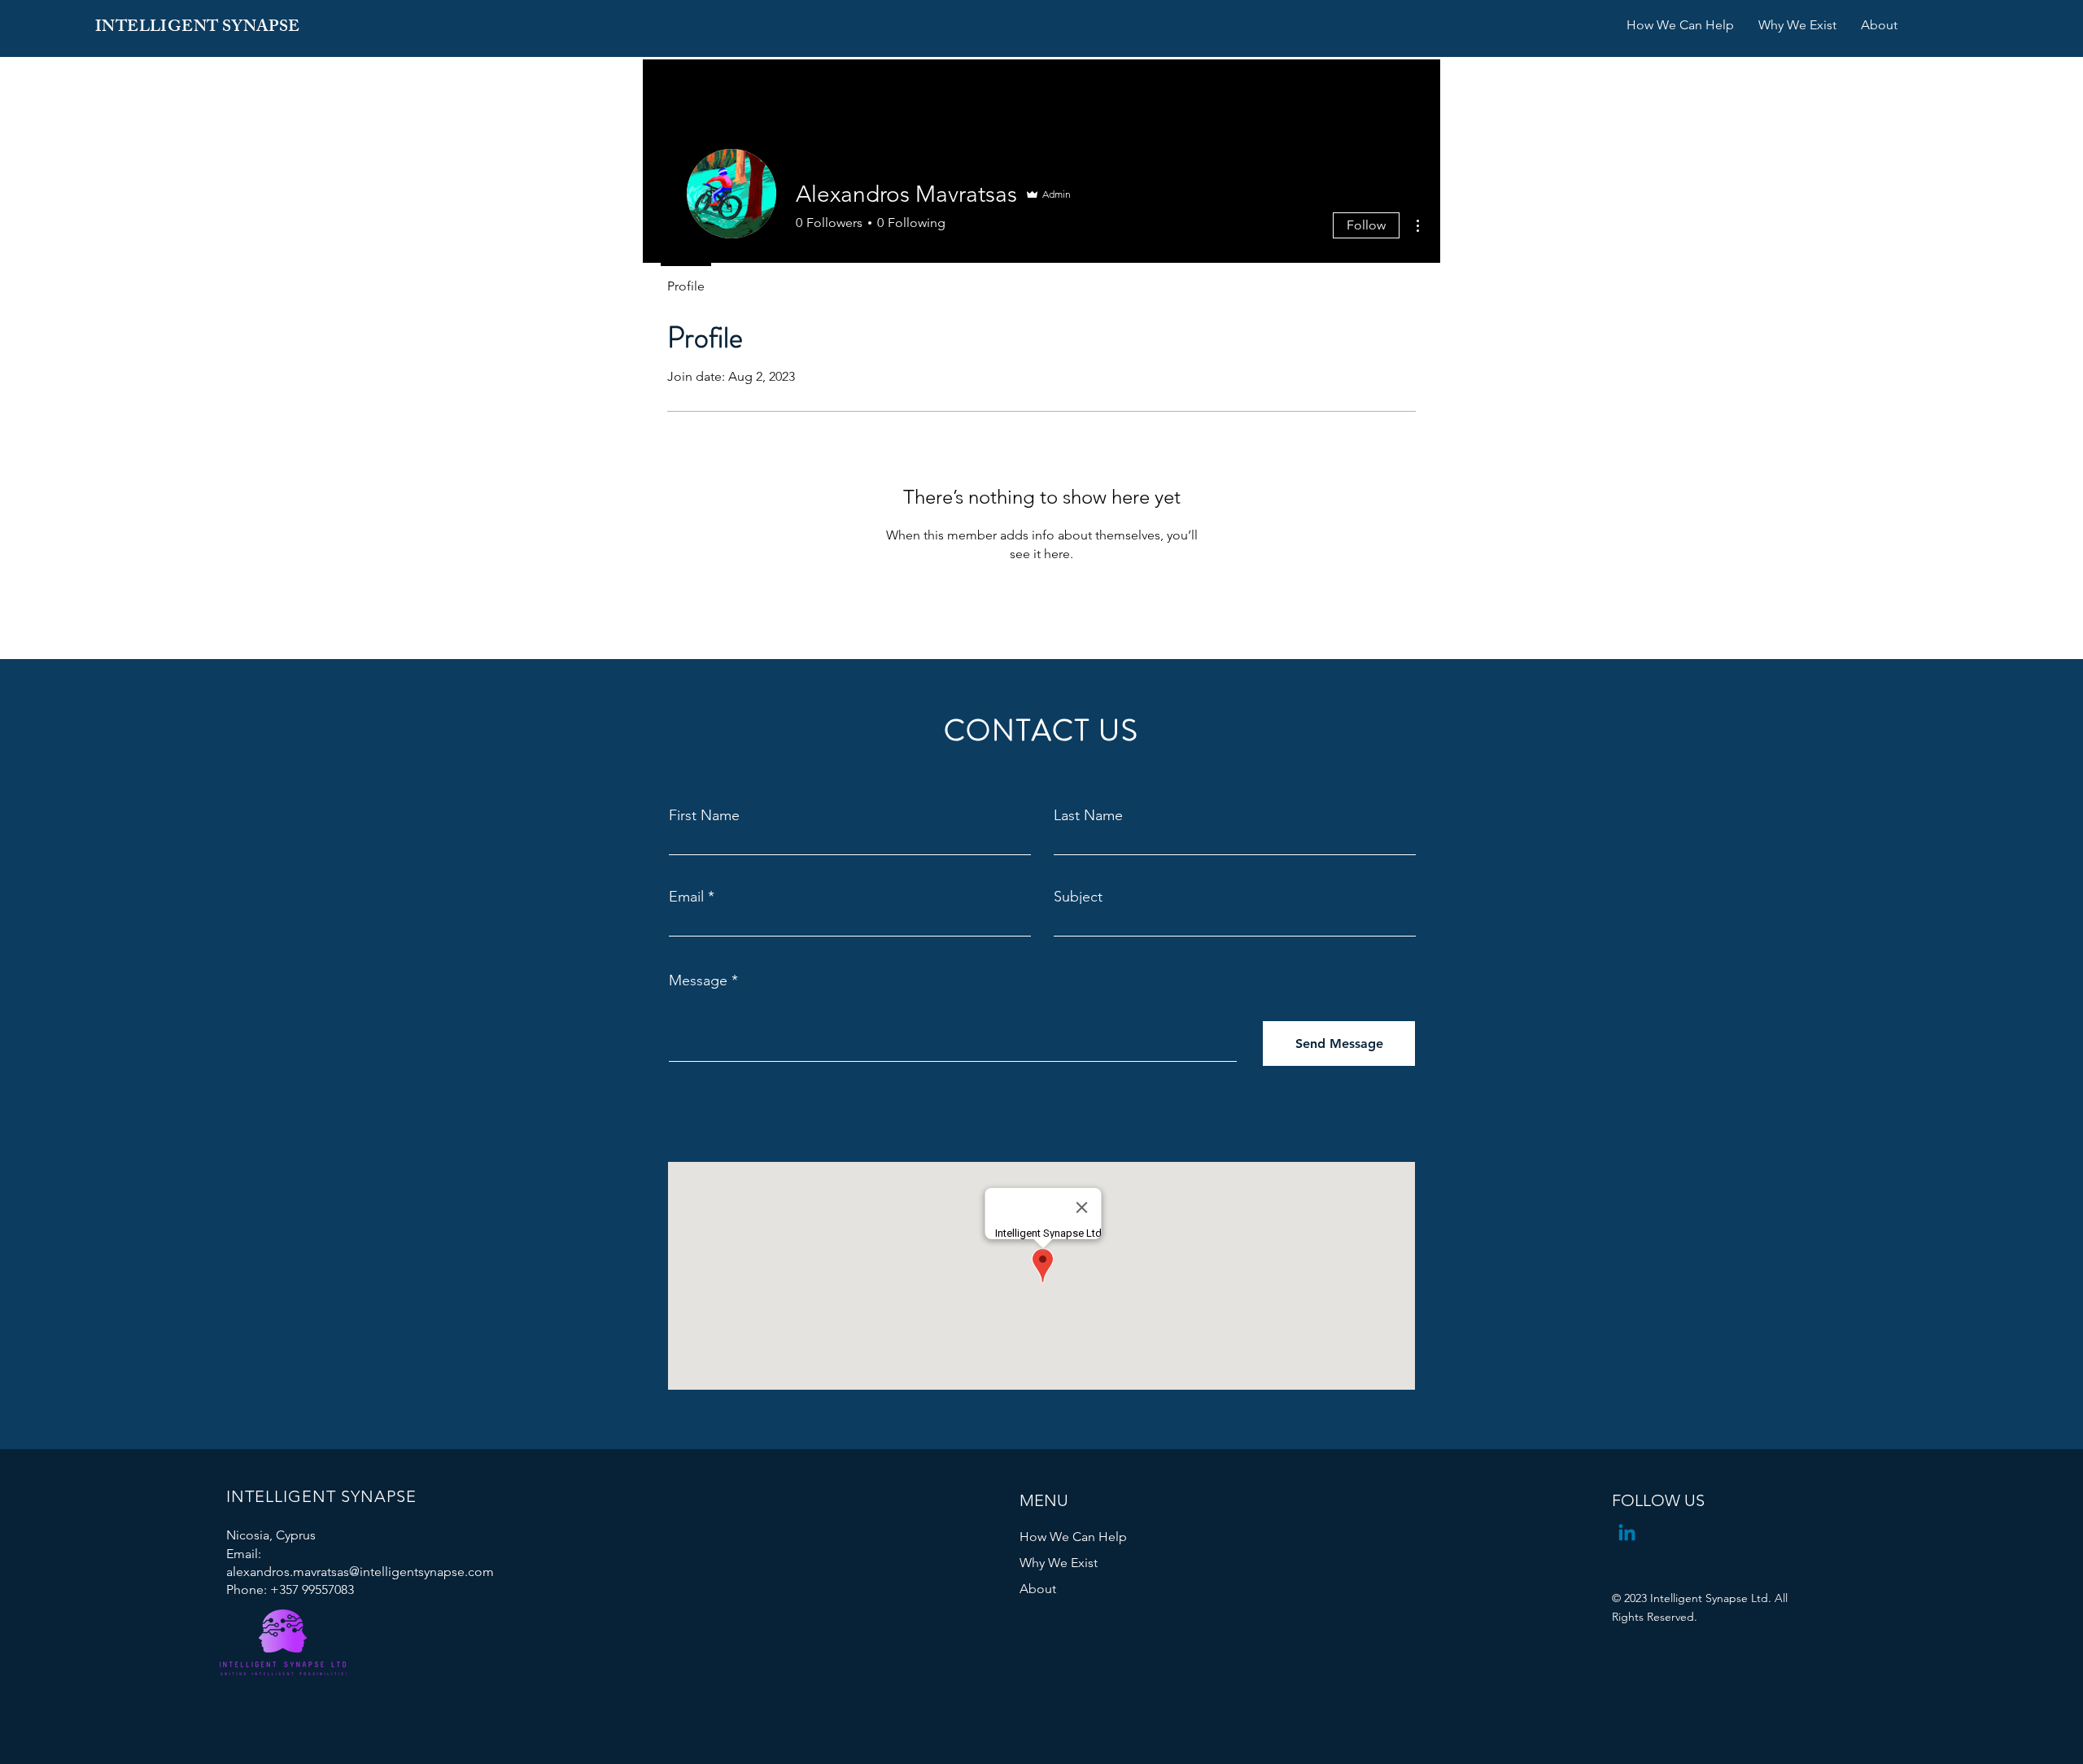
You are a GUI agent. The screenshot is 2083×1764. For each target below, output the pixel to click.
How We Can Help (1073, 1537)
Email (686, 897)
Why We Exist (1059, 1563)
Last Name (1088, 815)
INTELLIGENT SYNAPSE (198, 28)
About (1038, 1589)
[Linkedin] (1627, 1534)
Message (698, 980)
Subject (1078, 897)
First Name (704, 815)
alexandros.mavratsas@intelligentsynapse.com (360, 1572)
